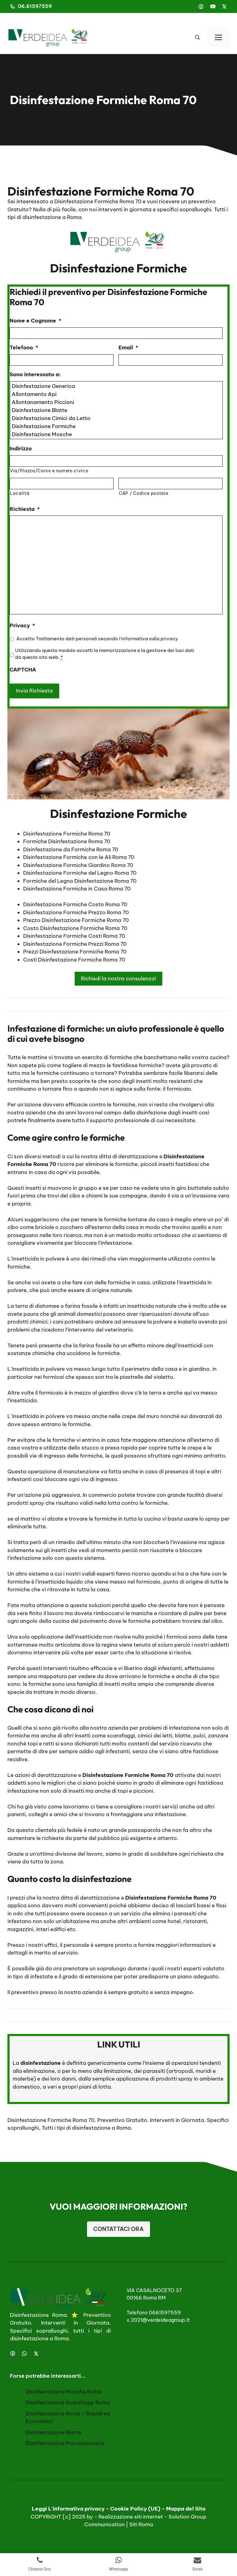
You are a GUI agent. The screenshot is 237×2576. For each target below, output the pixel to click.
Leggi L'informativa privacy (68, 2509)
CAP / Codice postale (143, 493)
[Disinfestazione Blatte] (117, 410)
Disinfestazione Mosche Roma (64, 2391)
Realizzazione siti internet (131, 2516)
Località (20, 493)
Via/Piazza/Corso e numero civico (49, 471)
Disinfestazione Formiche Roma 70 (51, 2120)
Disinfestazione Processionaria (65, 2443)
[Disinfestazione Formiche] (117, 426)
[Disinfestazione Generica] (117, 386)
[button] (197, 37)
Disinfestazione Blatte (53, 2432)
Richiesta (25, 509)
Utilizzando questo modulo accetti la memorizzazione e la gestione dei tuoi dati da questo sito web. (105, 654)
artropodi (181, 2071)
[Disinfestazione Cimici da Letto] (117, 418)
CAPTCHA (23, 670)
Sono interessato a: (35, 374)
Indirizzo (21, 448)
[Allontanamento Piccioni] (117, 402)
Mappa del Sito (186, 2509)
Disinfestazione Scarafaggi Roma (68, 2402)
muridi (204, 2071)
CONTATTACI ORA (118, 2229)
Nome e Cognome (35, 321)
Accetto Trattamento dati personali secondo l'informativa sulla (97, 639)
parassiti (154, 2071)
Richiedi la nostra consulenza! (118, 979)
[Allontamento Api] (117, 394)
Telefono (24, 347)
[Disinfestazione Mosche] (117, 434)
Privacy (22, 625)
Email (128, 347)
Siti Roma (141, 2524)
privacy (169, 639)
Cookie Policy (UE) (135, 2509)
